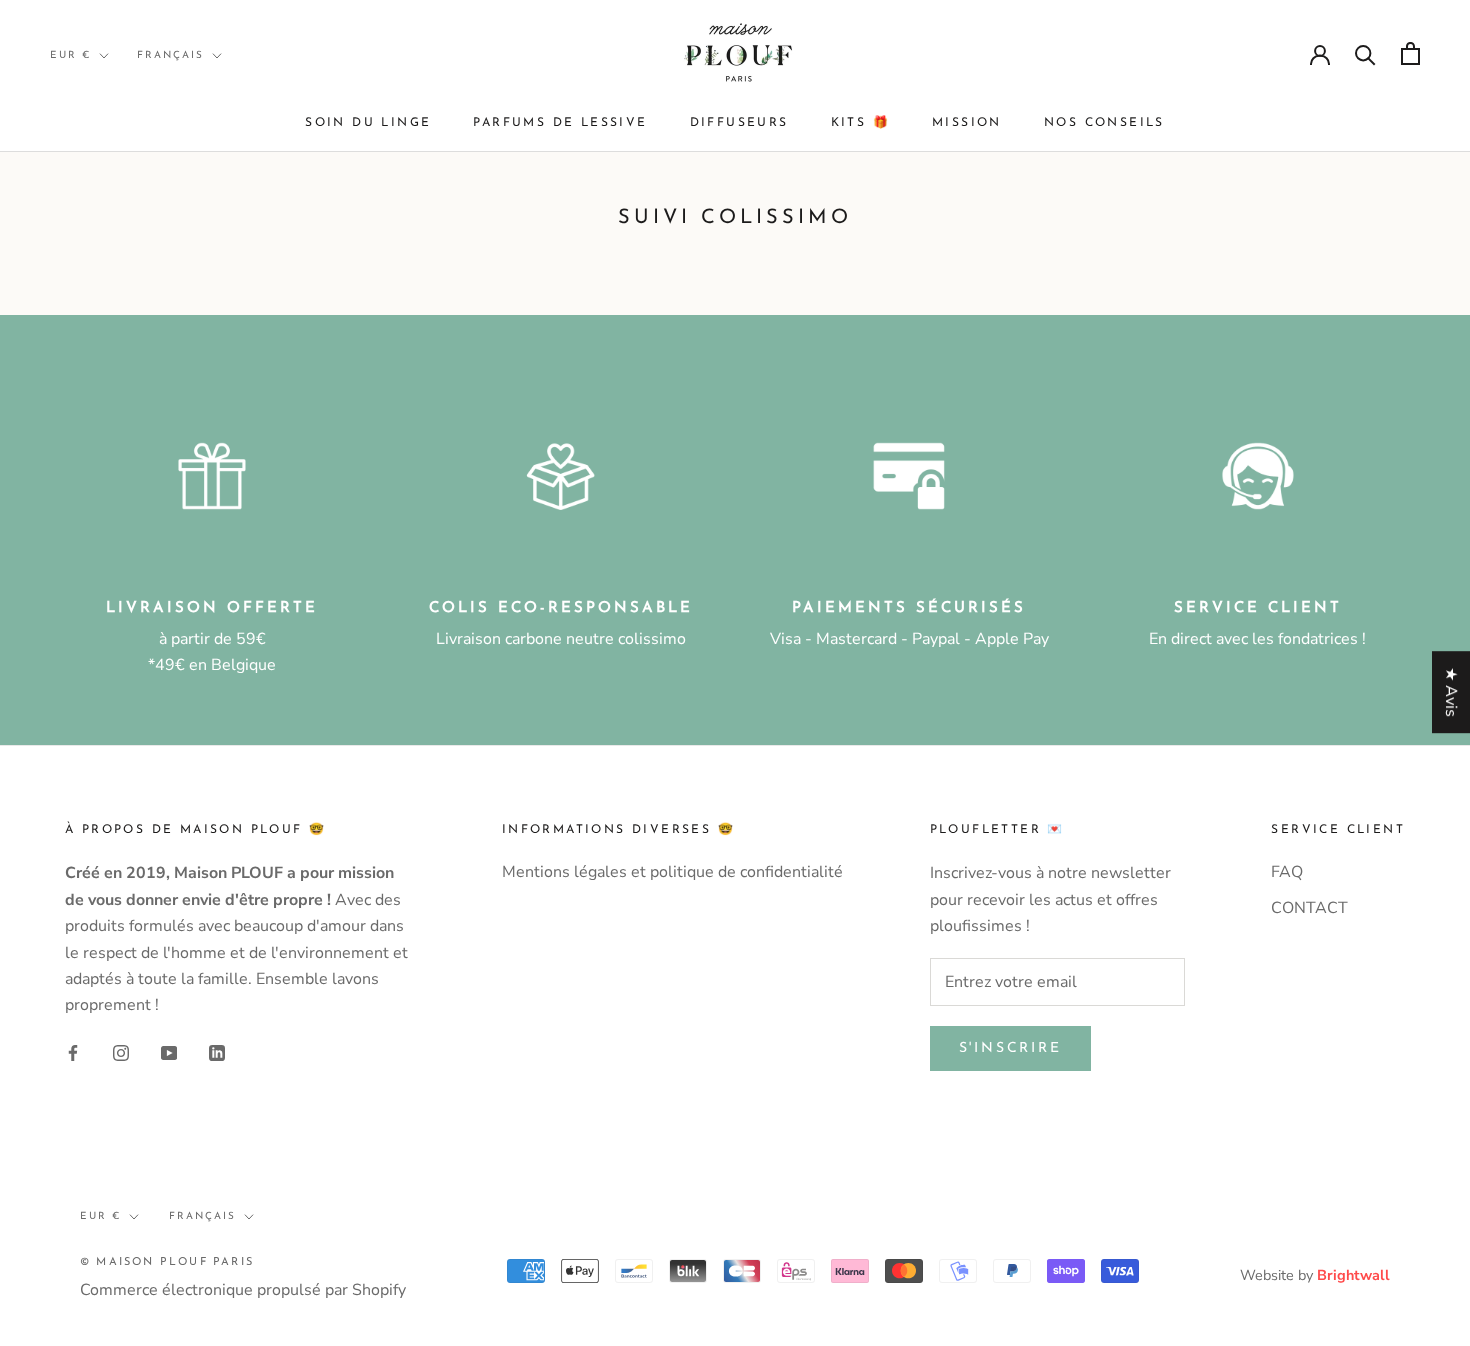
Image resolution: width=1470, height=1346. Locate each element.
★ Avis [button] (1451, 692)
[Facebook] (73, 1052)
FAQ (1287, 872)
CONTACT (1309, 908)
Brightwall (1353, 1275)
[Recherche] (1365, 53)
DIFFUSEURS (739, 123)
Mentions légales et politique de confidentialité (672, 872)
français (170, 55)
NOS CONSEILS (1104, 123)
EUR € (70, 55)
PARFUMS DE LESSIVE (560, 123)
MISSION (967, 123)
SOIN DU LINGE (368, 123)
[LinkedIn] (217, 1052)
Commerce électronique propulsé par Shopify (243, 1290)
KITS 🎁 (860, 123)
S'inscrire (1010, 1048)
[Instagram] (121, 1052)
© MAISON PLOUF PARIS (167, 1262)
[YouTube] (169, 1052)
